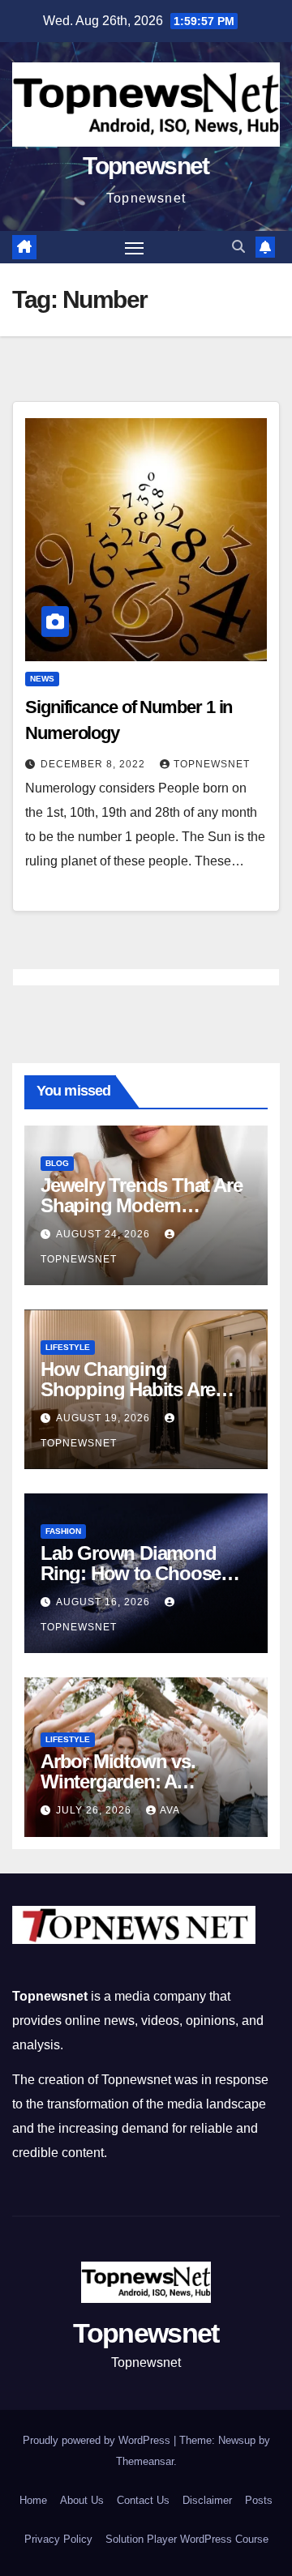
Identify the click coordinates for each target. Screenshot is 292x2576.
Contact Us (143, 2500)
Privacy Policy (58, 2539)
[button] (238, 247)
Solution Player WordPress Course (187, 2539)
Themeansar (145, 2461)
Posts (259, 2500)
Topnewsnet (146, 166)
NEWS (42, 679)
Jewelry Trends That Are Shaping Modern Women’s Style (141, 1205)
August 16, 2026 (105, 1602)
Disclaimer (207, 2500)
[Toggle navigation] (135, 247)
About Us (82, 2500)
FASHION (63, 1531)
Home (33, 2500)
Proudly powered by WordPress (98, 2440)
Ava (170, 1810)
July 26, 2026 (95, 1810)
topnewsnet (212, 764)
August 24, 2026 (105, 1234)
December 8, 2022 (94, 764)
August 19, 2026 (105, 1418)
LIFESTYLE (68, 1347)
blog (57, 1163)
